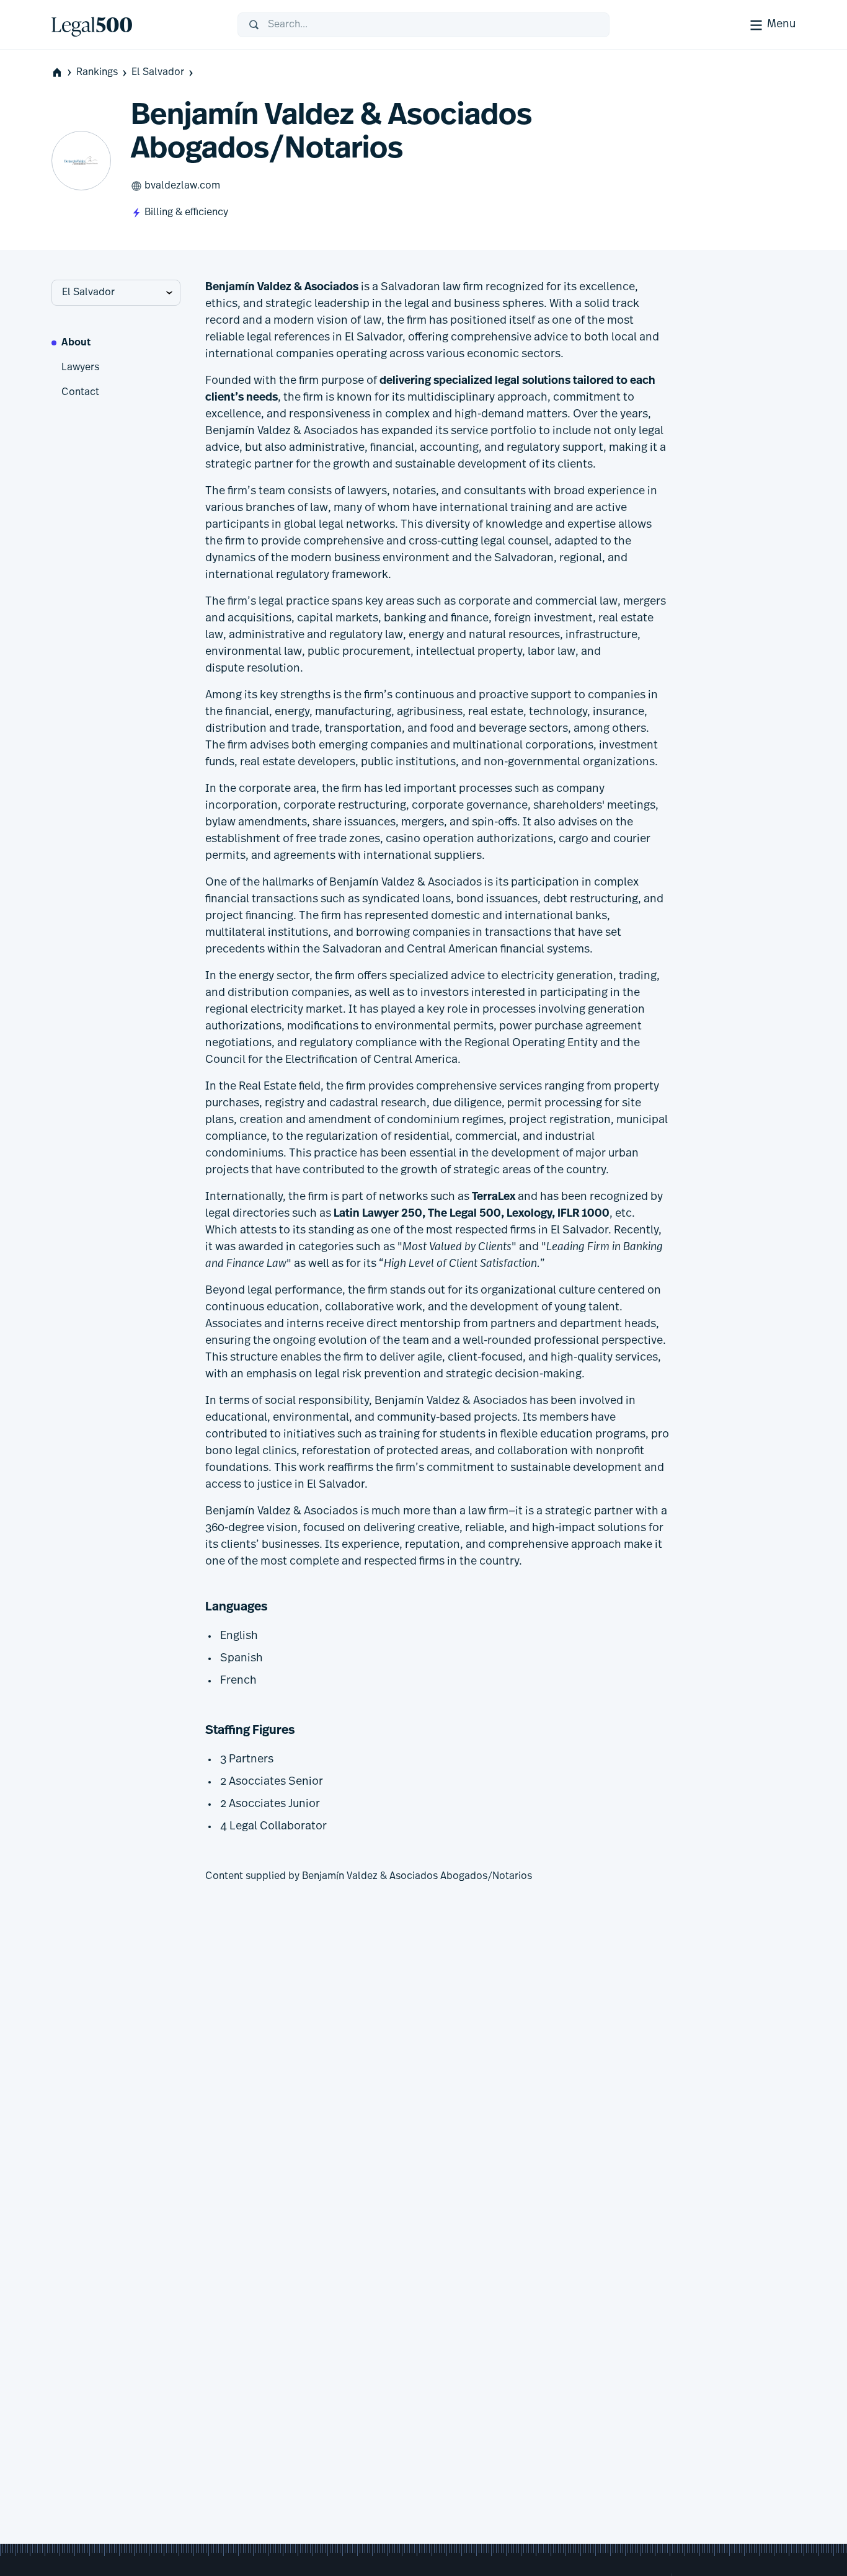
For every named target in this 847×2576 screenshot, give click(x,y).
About (76, 343)
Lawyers (80, 368)
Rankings (97, 73)
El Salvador (158, 73)
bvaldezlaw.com (182, 186)
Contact (80, 393)
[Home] (135, 25)
